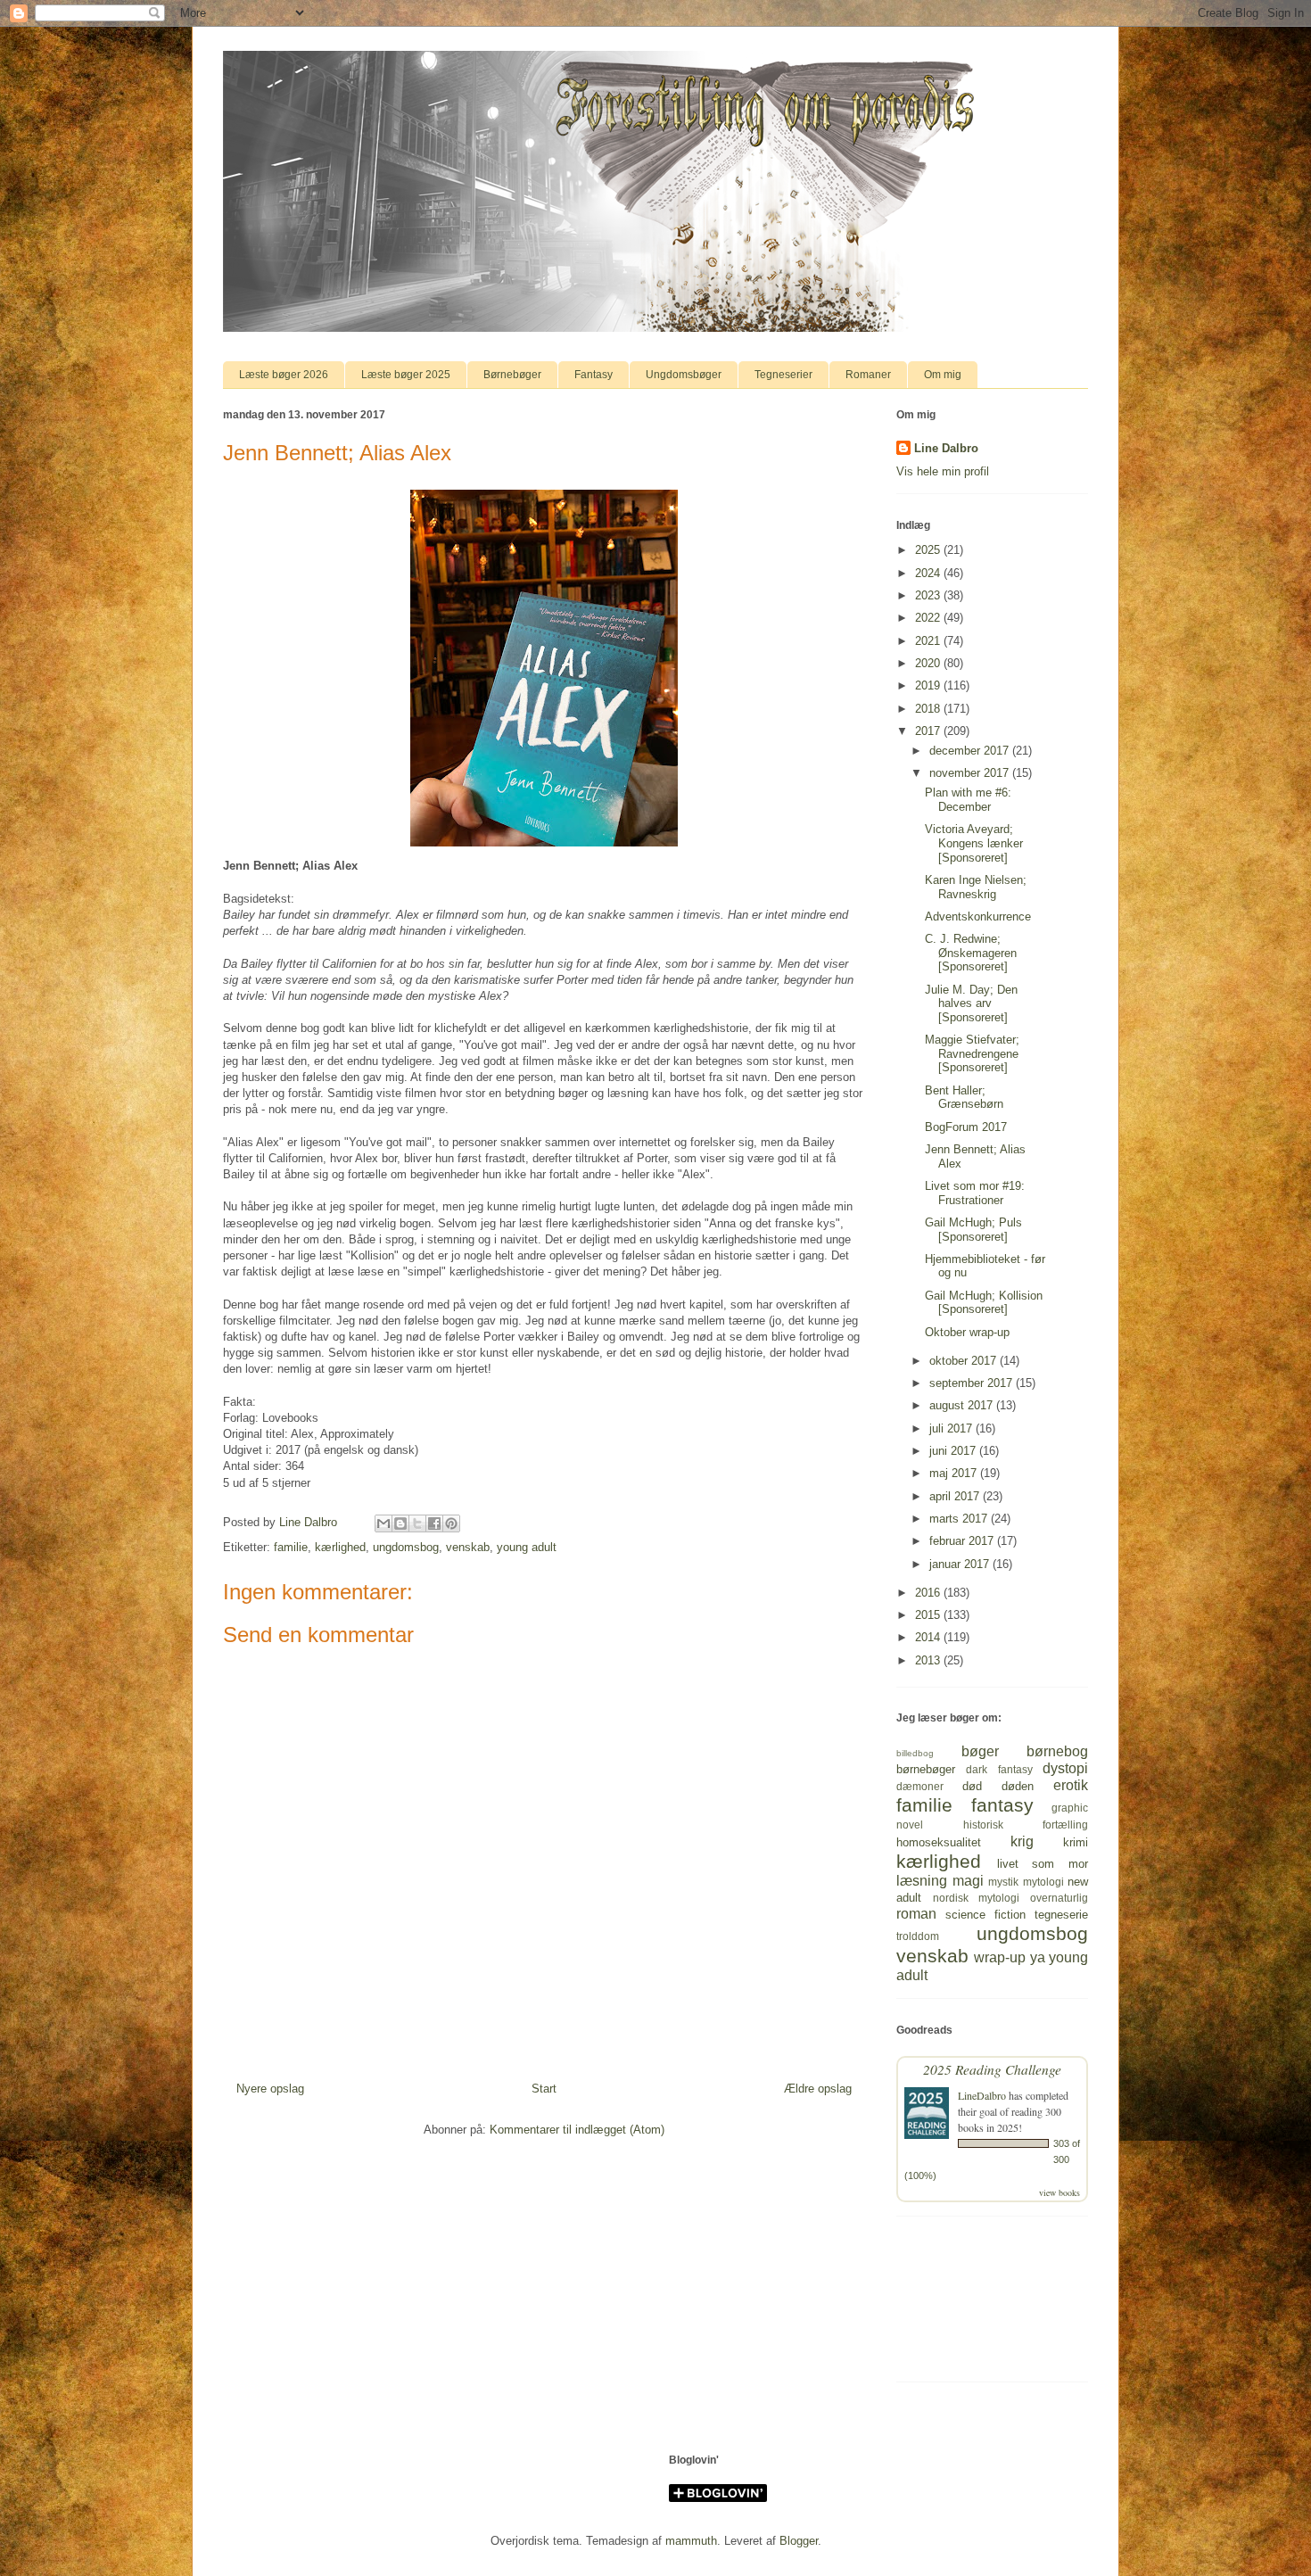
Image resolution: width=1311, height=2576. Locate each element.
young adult (527, 1547)
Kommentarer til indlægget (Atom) (577, 2130)
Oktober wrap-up (967, 1332)
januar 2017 (961, 1564)
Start (544, 2089)
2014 (929, 1637)
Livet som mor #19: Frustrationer (975, 1193)
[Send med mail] (383, 1523)
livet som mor (1043, 1864)
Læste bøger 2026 (284, 375)
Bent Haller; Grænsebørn (964, 1098)
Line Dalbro (946, 448)
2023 (929, 595)
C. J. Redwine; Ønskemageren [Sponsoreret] (971, 953)
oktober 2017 (965, 1361)
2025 (929, 550)
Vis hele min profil (943, 471)
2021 (929, 641)
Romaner (868, 375)
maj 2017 (955, 1473)
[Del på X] (417, 1523)
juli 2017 (952, 1428)
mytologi (1043, 1882)
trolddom (918, 1936)
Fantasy (594, 375)
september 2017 (973, 1383)
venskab (468, 1547)
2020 (929, 663)
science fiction (985, 1915)
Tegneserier (783, 375)
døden (1018, 1786)
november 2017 (971, 773)
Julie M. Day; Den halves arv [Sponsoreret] (971, 1003)
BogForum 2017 (966, 1127)
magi (968, 1881)
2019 (929, 685)
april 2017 (956, 1496)
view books (1060, 2192)
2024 (929, 573)
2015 (929, 1615)
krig (1022, 1841)
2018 (929, 709)
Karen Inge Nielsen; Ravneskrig (976, 887)
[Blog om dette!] (400, 1523)
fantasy (1002, 1805)
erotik (1071, 1785)
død (972, 1786)
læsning (922, 1881)
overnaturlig (1059, 1898)
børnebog (1057, 1751)
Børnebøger (512, 375)
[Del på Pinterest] (451, 1523)
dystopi (1065, 1768)
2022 (929, 618)
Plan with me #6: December (968, 800)
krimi (1076, 1842)
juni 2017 (954, 1451)
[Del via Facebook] (434, 1523)
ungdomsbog (406, 1547)
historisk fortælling (1026, 1825)
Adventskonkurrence (978, 916)
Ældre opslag (818, 2089)
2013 (929, 1660)
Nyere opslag (270, 2089)
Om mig (943, 375)
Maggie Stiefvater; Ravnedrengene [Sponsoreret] (972, 1053)
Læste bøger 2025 (406, 375)
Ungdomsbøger (684, 375)
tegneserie (1061, 1915)
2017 (929, 731)
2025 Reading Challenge (992, 2069)
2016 (929, 1593)
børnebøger (926, 1769)
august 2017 (963, 1405)
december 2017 (971, 751)
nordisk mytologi (977, 1898)
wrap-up (1000, 1957)
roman (916, 1914)
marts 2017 (960, 1519)
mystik (1003, 1882)
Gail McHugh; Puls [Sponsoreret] (973, 1230)
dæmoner (920, 1786)
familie (291, 1547)
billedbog (915, 1753)
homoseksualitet (939, 1842)
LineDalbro (982, 2095)
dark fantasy (999, 1769)
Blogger (799, 2541)
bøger (980, 1751)
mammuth (691, 2541)
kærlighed (340, 1547)
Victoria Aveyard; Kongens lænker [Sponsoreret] (974, 843)
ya (1038, 1957)
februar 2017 (963, 1541)
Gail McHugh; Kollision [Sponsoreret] (984, 1303)
